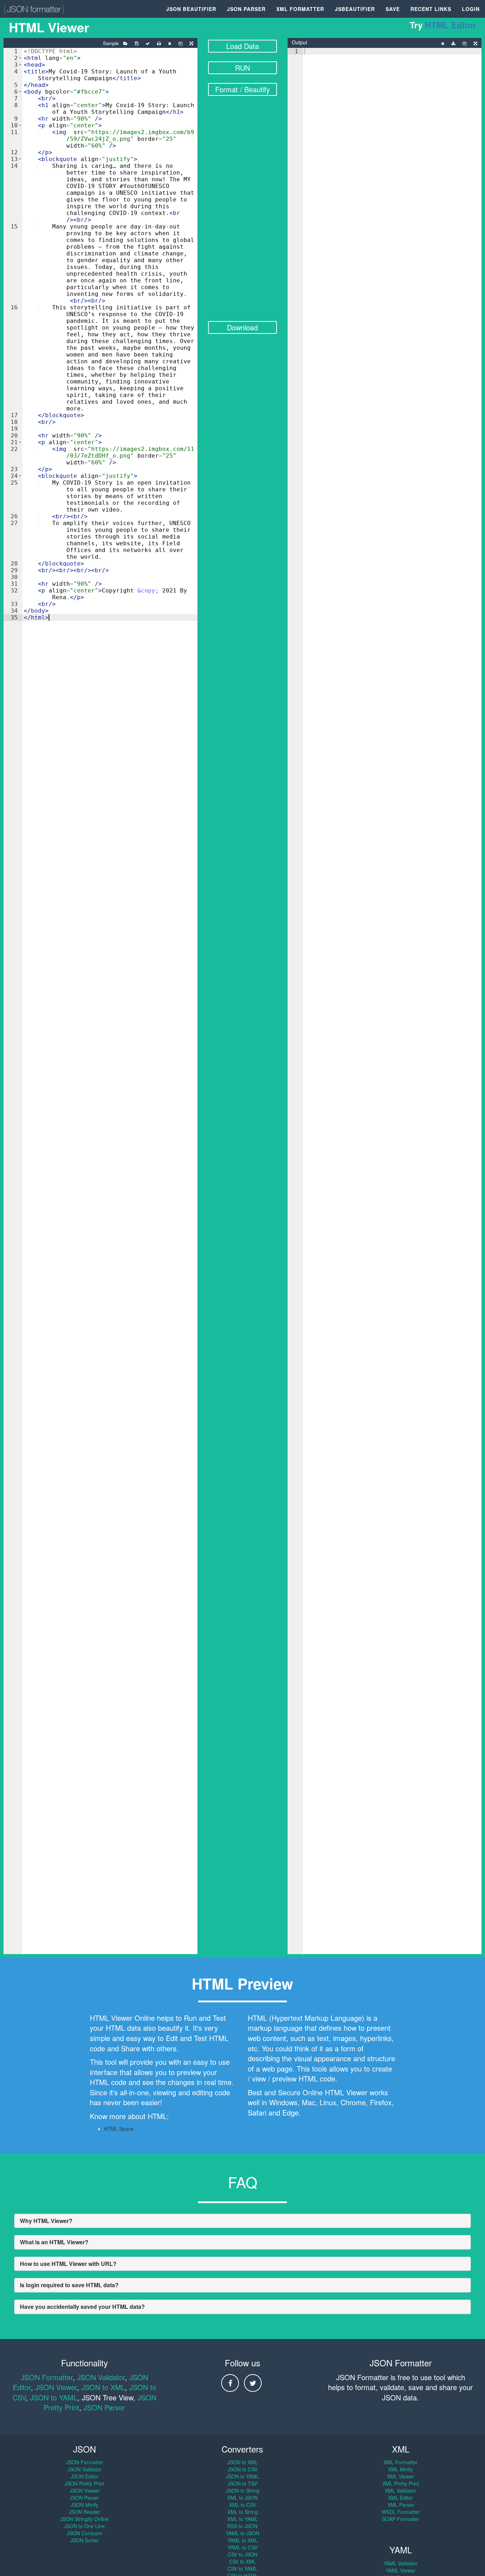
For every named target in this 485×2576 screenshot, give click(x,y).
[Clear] (170, 44)
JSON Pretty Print (84, 2483)
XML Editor (400, 2498)
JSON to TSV (242, 2483)
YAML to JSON (243, 2533)
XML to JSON (243, 2498)
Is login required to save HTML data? (69, 2285)
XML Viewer (400, 2476)
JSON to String (243, 2490)
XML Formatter (300, 9)
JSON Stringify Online (84, 2519)
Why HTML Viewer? (46, 2221)
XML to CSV (243, 2505)
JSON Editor (85, 2476)
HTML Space (119, 2129)
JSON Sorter (85, 2540)
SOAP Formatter (401, 2519)
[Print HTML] (159, 44)
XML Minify (400, 2469)
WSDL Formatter (401, 2512)
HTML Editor (451, 25)
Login (471, 9)
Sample (111, 43)
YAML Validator (400, 2563)
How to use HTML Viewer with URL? (68, 2264)
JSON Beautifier (191, 9)
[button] (20, 58)
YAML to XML (243, 2540)
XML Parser (401, 2505)
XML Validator (400, 2490)
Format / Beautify (243, 89)
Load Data (243, 46)
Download (242, 327)
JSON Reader (85, 2512)
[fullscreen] (191, 44)
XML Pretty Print (401, 2483)
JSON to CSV (243, 2469)
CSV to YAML (243, 2569)
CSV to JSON (243, 2554)
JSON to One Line (84, 2526)
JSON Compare (85, 2533)
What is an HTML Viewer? (54, 2242)
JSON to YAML (54, 2397)
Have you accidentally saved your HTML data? (82, 2307)
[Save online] (137, 44)
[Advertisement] (243, 213)
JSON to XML (103, 2387)
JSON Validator (101, 2377)
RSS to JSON (242, 2526)
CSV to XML (243, 2561)
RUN (243, 68)
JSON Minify (85, 2505)
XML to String (243, 2512)
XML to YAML (243, 2519)
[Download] (453, 44)
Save (393, 9)
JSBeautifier (355, 9)
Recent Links (431, 9)
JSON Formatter (47, 2377)
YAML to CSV (243, 2547)
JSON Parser (246, 9)
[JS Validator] (148, 44)
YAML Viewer (400, 2570)
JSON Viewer (56, 2387)
